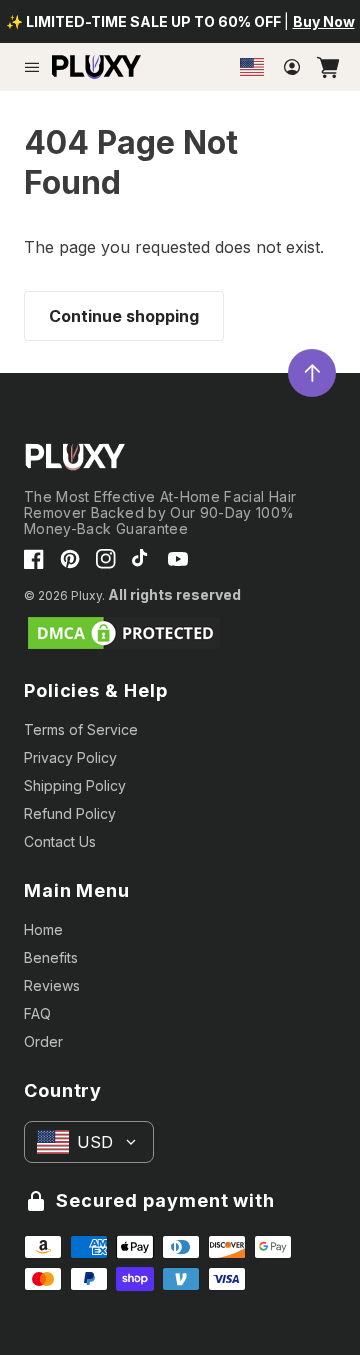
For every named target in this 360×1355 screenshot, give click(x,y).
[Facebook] (34, 559)
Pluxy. (88, 595)
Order (43, 1041)
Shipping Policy (75, 785)
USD (95, 1142)
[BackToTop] (312, 373)
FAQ (37, 1013)
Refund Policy (70, 813)
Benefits (51, 957)
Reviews (52, 985)
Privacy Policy (70, 757)
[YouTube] (178, 559)
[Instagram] (106, 559)
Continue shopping (124, 316)
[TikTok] (142, 559)
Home (43, 929)
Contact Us (60, 841)
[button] (32, 67)
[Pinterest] (70, 559)
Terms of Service (81, 729)
